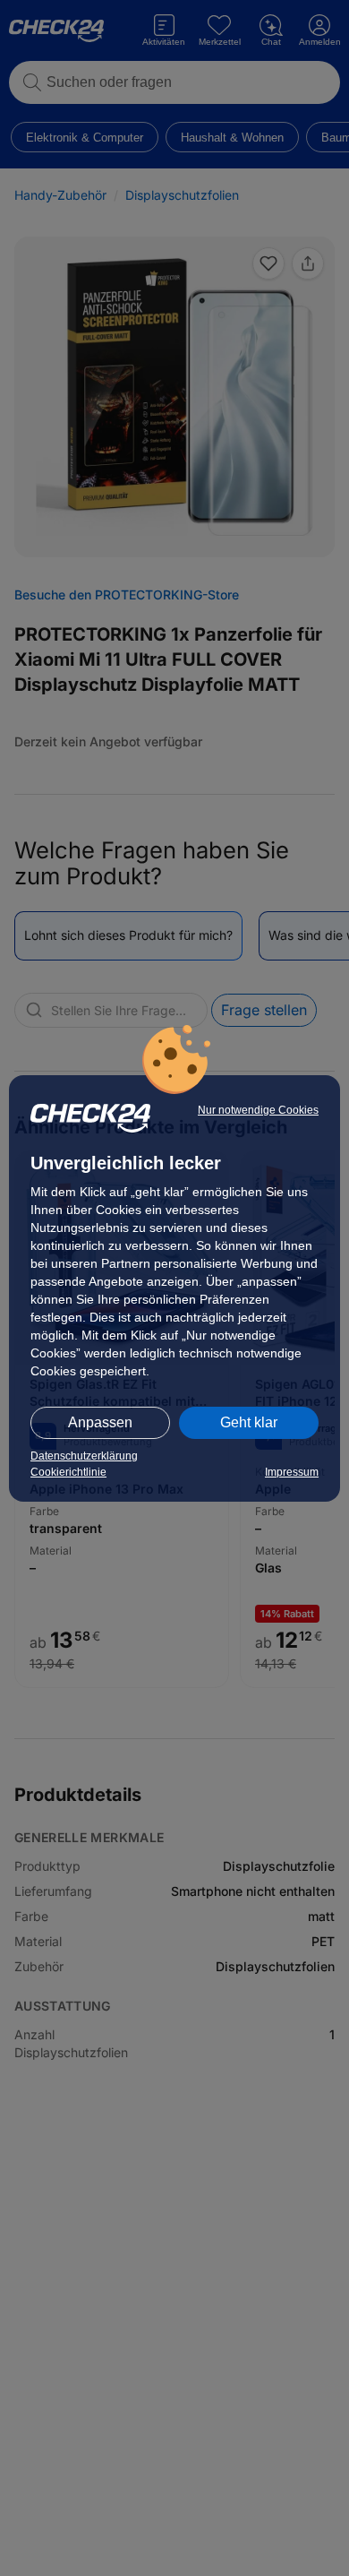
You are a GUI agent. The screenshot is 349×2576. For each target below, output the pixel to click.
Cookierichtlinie (68, 1472)
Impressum (292, 1472)
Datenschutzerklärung (84, 1456)
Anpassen (100, 1422)
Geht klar (249, 1422)
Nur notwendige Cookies (258, 1110)
